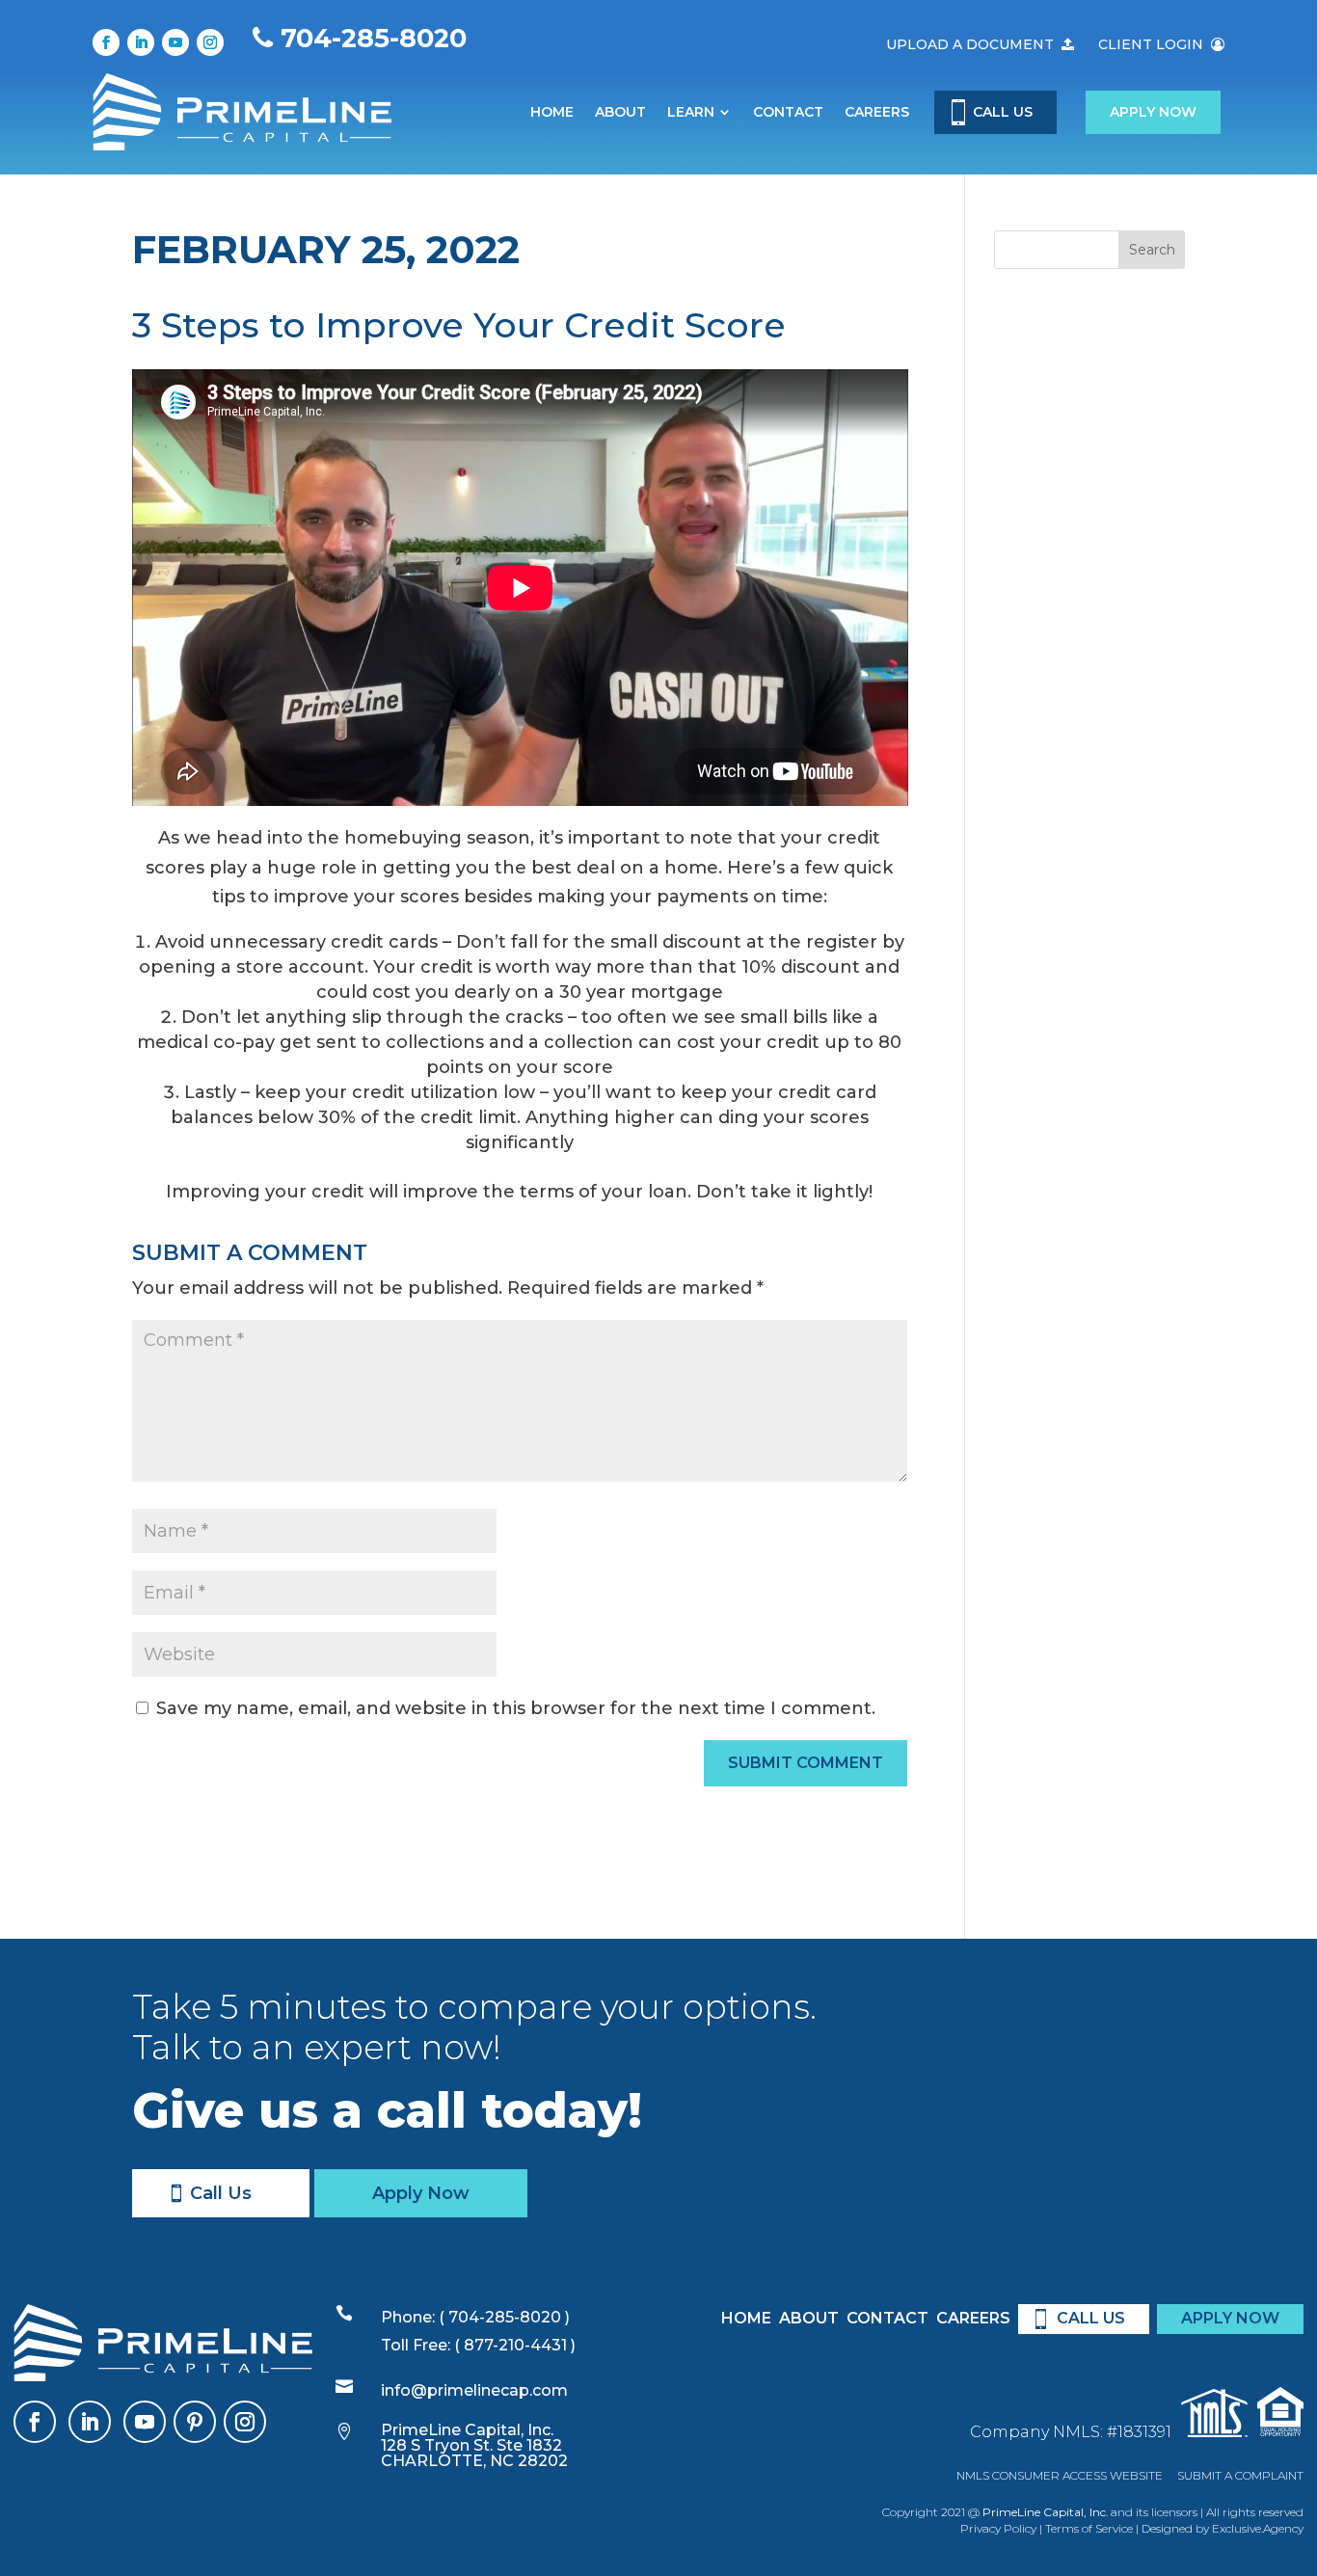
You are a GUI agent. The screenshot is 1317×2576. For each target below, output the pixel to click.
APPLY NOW (1230, 2318)
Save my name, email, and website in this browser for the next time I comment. (516, 1708)
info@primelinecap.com (474, 2390)
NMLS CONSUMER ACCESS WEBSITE (1060, 2475)
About (620, 112)
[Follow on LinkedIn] (141, 42)
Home (552, 112)
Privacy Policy (998, 2528)
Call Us (221, 2193)
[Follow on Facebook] (106, 42)
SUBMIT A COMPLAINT (1240, 2475)
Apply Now (1153, 112)
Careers (877, 112)
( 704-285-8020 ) (502, 2317)
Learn (691, 112)
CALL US (1003, 112)
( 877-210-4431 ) (515, 2345)
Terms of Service (1089, 2528)
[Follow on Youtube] (175, 42)
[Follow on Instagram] (210, 42)
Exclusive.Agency (1258, 2528)
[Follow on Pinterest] (195, 2422)
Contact (788, 112)
